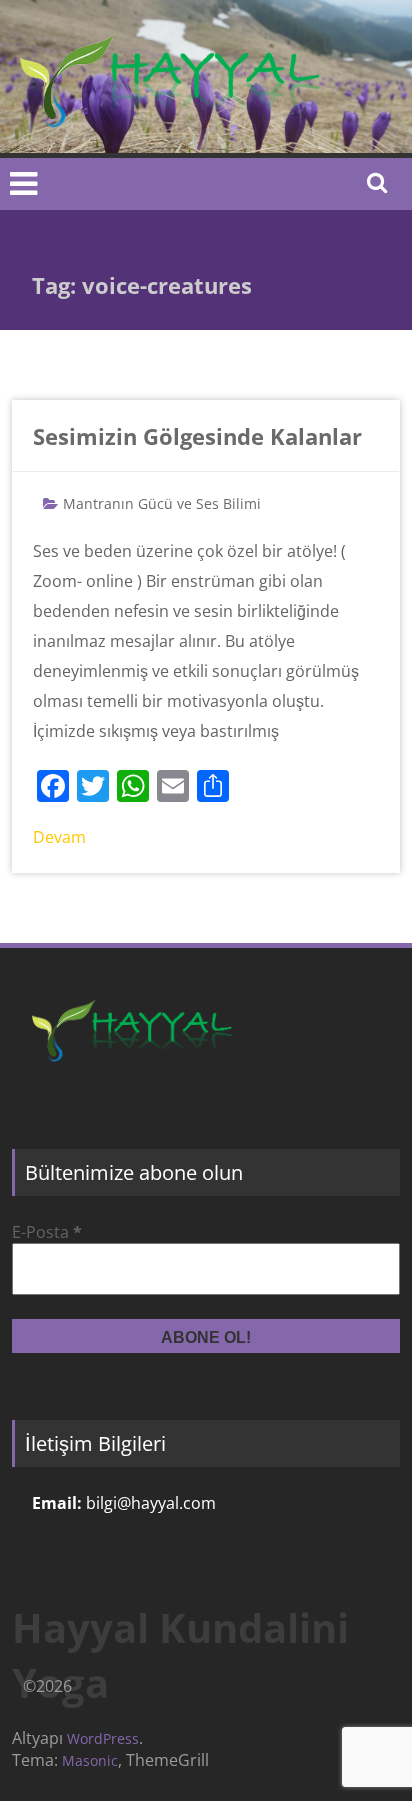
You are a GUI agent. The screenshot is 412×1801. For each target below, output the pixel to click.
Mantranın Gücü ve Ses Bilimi (162, 503)
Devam (59, 837)
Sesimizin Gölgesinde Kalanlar (197, 436)
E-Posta (47, 1232)
